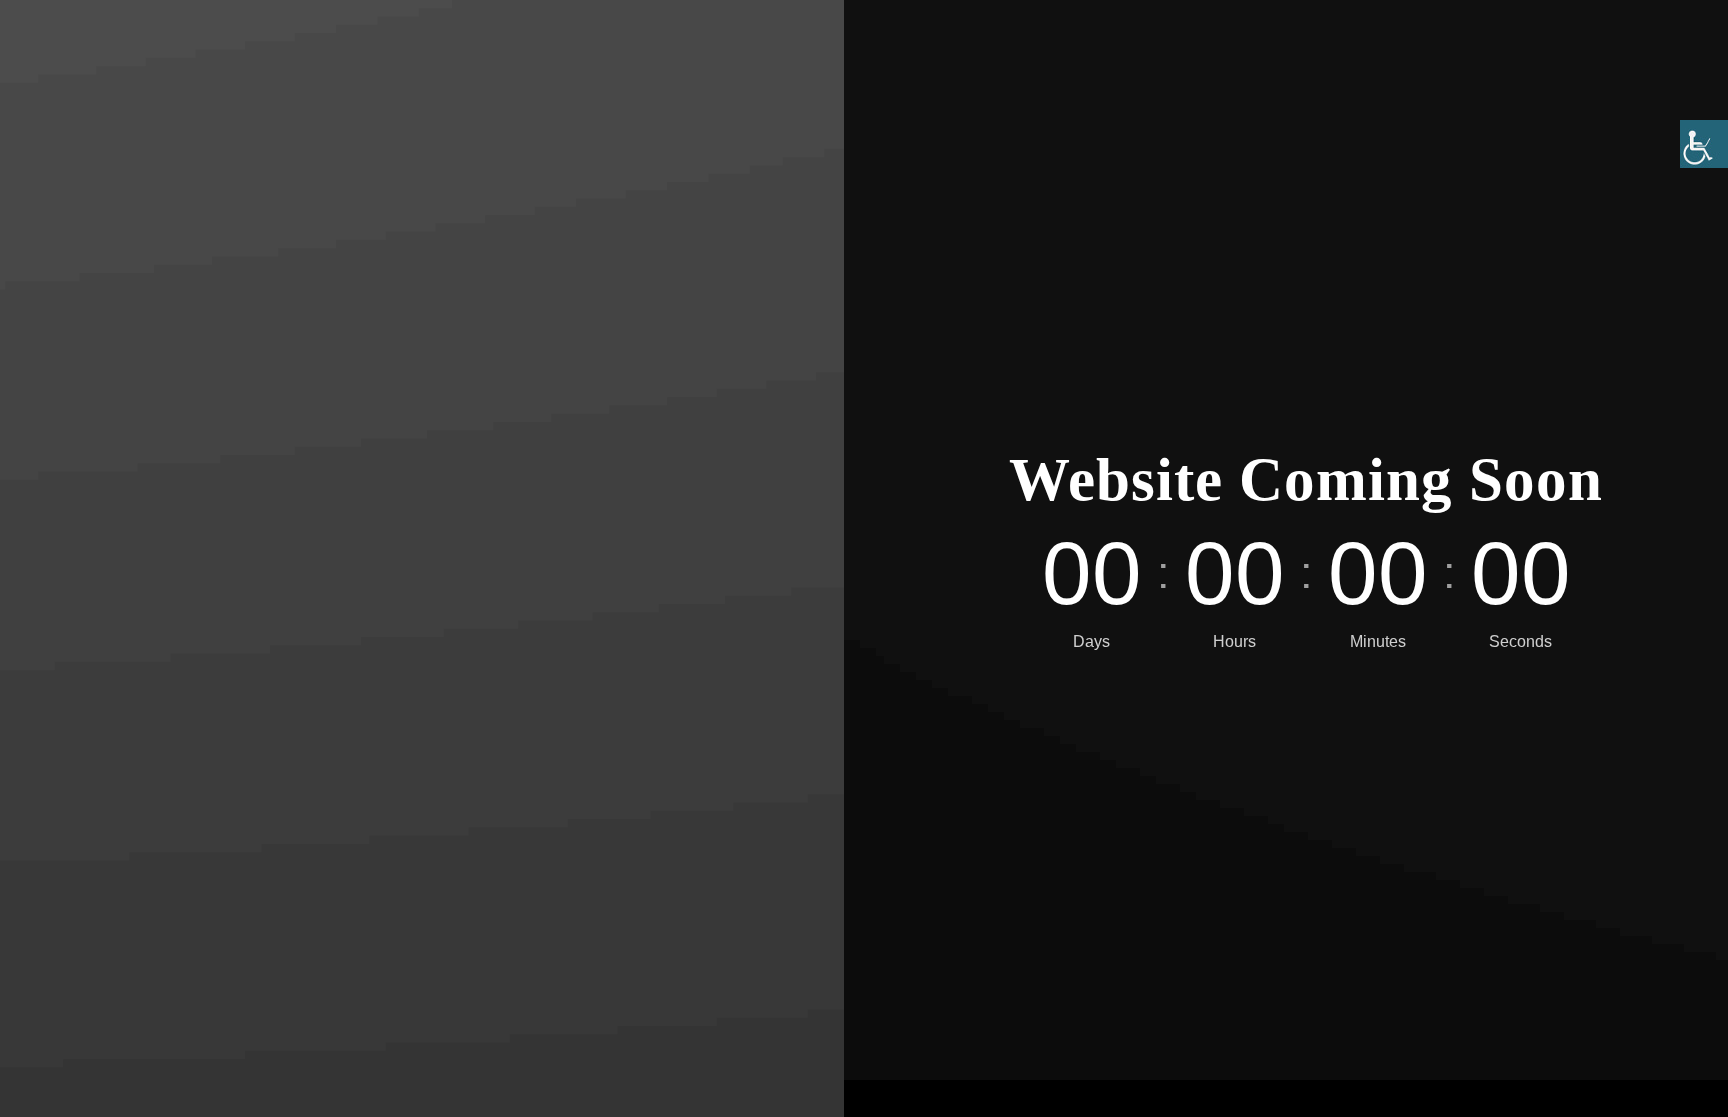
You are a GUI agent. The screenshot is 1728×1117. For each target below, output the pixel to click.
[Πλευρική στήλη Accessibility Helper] (1704, 144)
